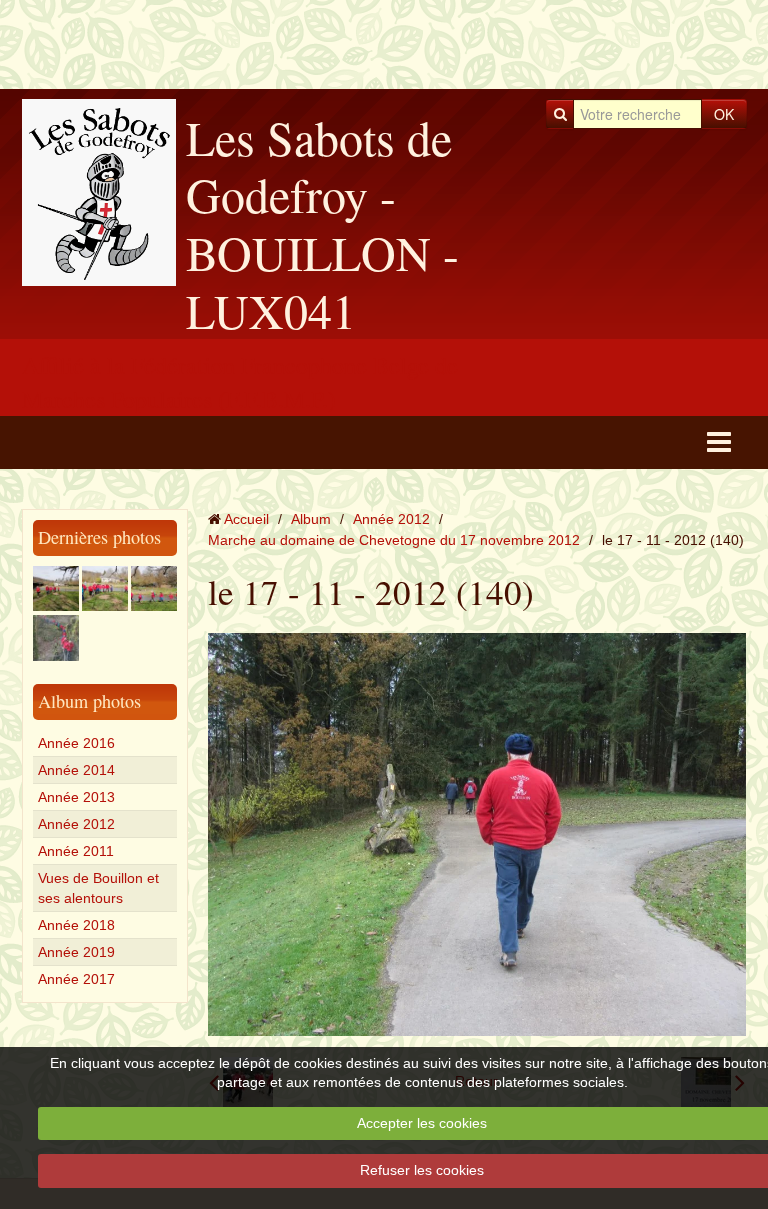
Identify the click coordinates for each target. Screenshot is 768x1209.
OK (724, 114)
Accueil (246, 519)
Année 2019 (76, 952)
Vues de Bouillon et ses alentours (98, 888)
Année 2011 (76, 851)
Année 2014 (76, 770)
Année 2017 (76, 979)
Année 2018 (76, 925)
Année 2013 (76, 797)
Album (311, 519)
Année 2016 (76, 743)
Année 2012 (76, 824)
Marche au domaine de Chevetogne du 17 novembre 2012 (394, 540)
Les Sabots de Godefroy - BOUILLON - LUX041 (322, 223)
